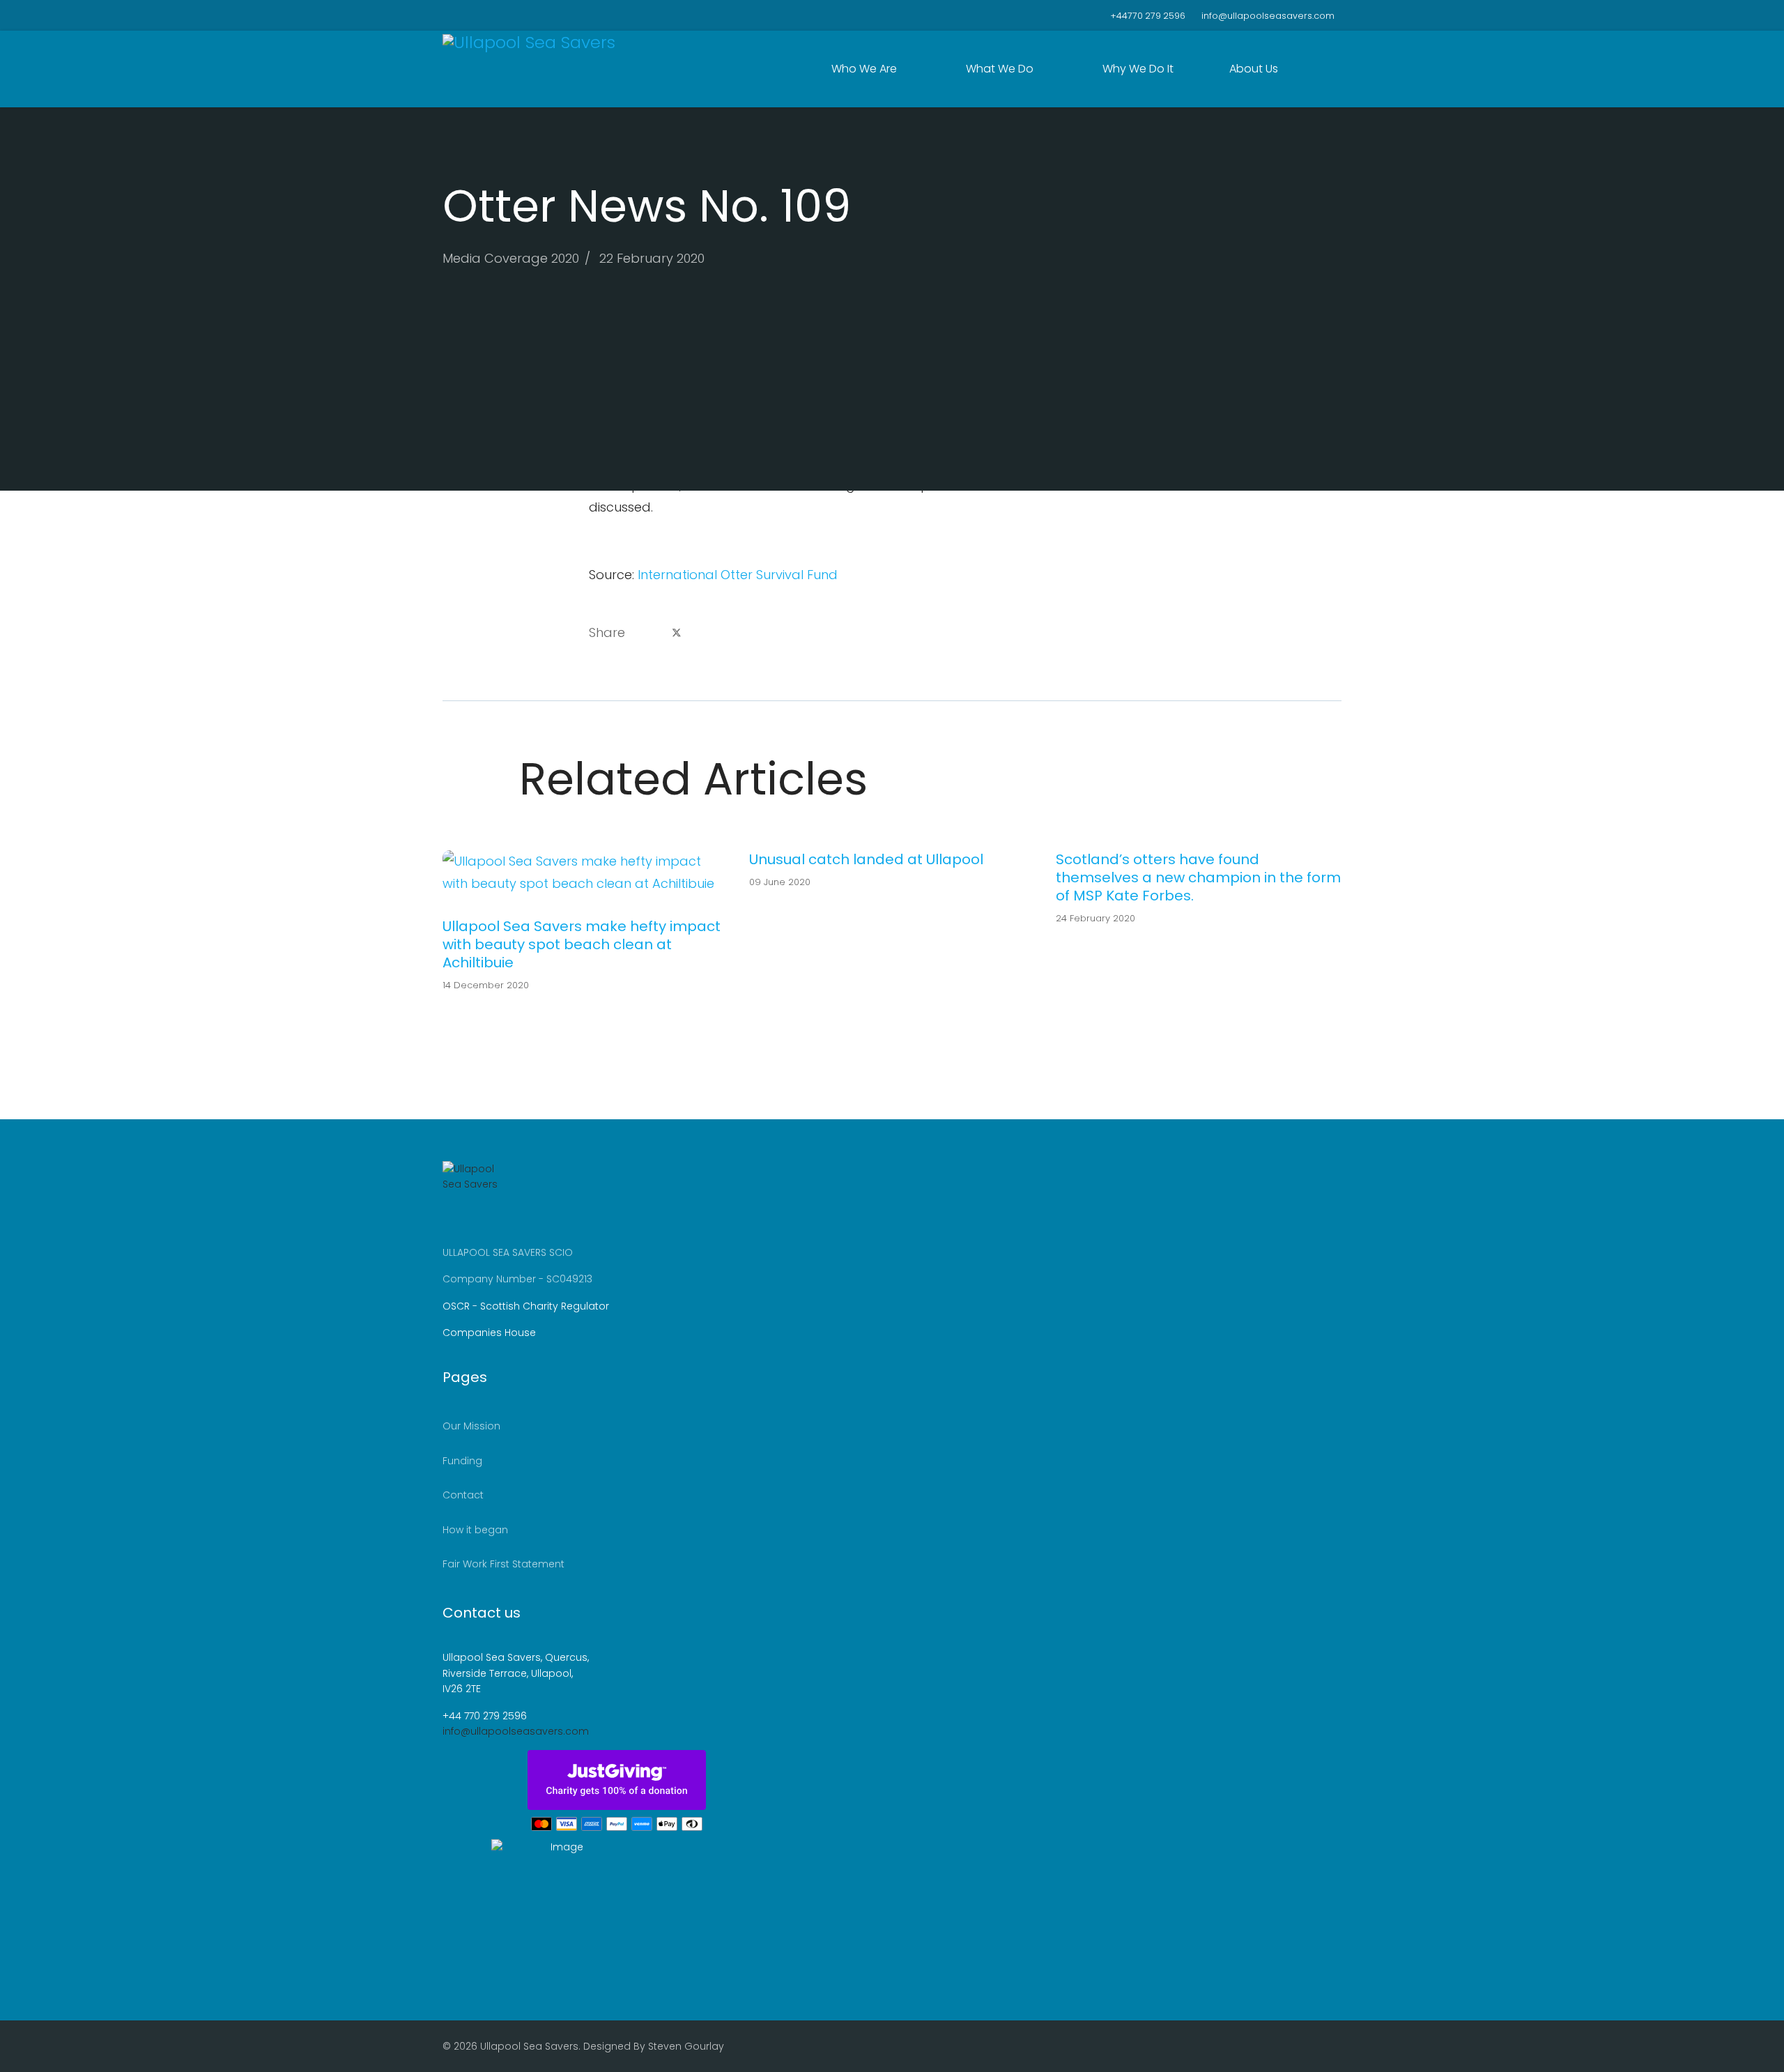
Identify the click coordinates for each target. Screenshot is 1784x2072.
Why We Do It (1138, 69)
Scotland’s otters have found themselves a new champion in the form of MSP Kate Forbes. (1198, 877)
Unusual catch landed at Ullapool (866, 859)
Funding (462, 1461)
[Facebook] (446, 15)
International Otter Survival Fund (738, 575)
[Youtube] (490, 15)
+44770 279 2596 (1148, 16)
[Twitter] (468, 15)
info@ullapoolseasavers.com (1268, 16)
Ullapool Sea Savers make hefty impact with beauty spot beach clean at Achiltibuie (582, 944)
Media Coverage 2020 (511, 258)
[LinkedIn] (711, 633)
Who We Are (864, 69)
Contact (463, 1495)
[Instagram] (511, 15)
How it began (475, 1530)
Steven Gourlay (686, 2046)
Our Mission (471, 1426)
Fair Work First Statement (503, 1564)
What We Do (1000, 69)
